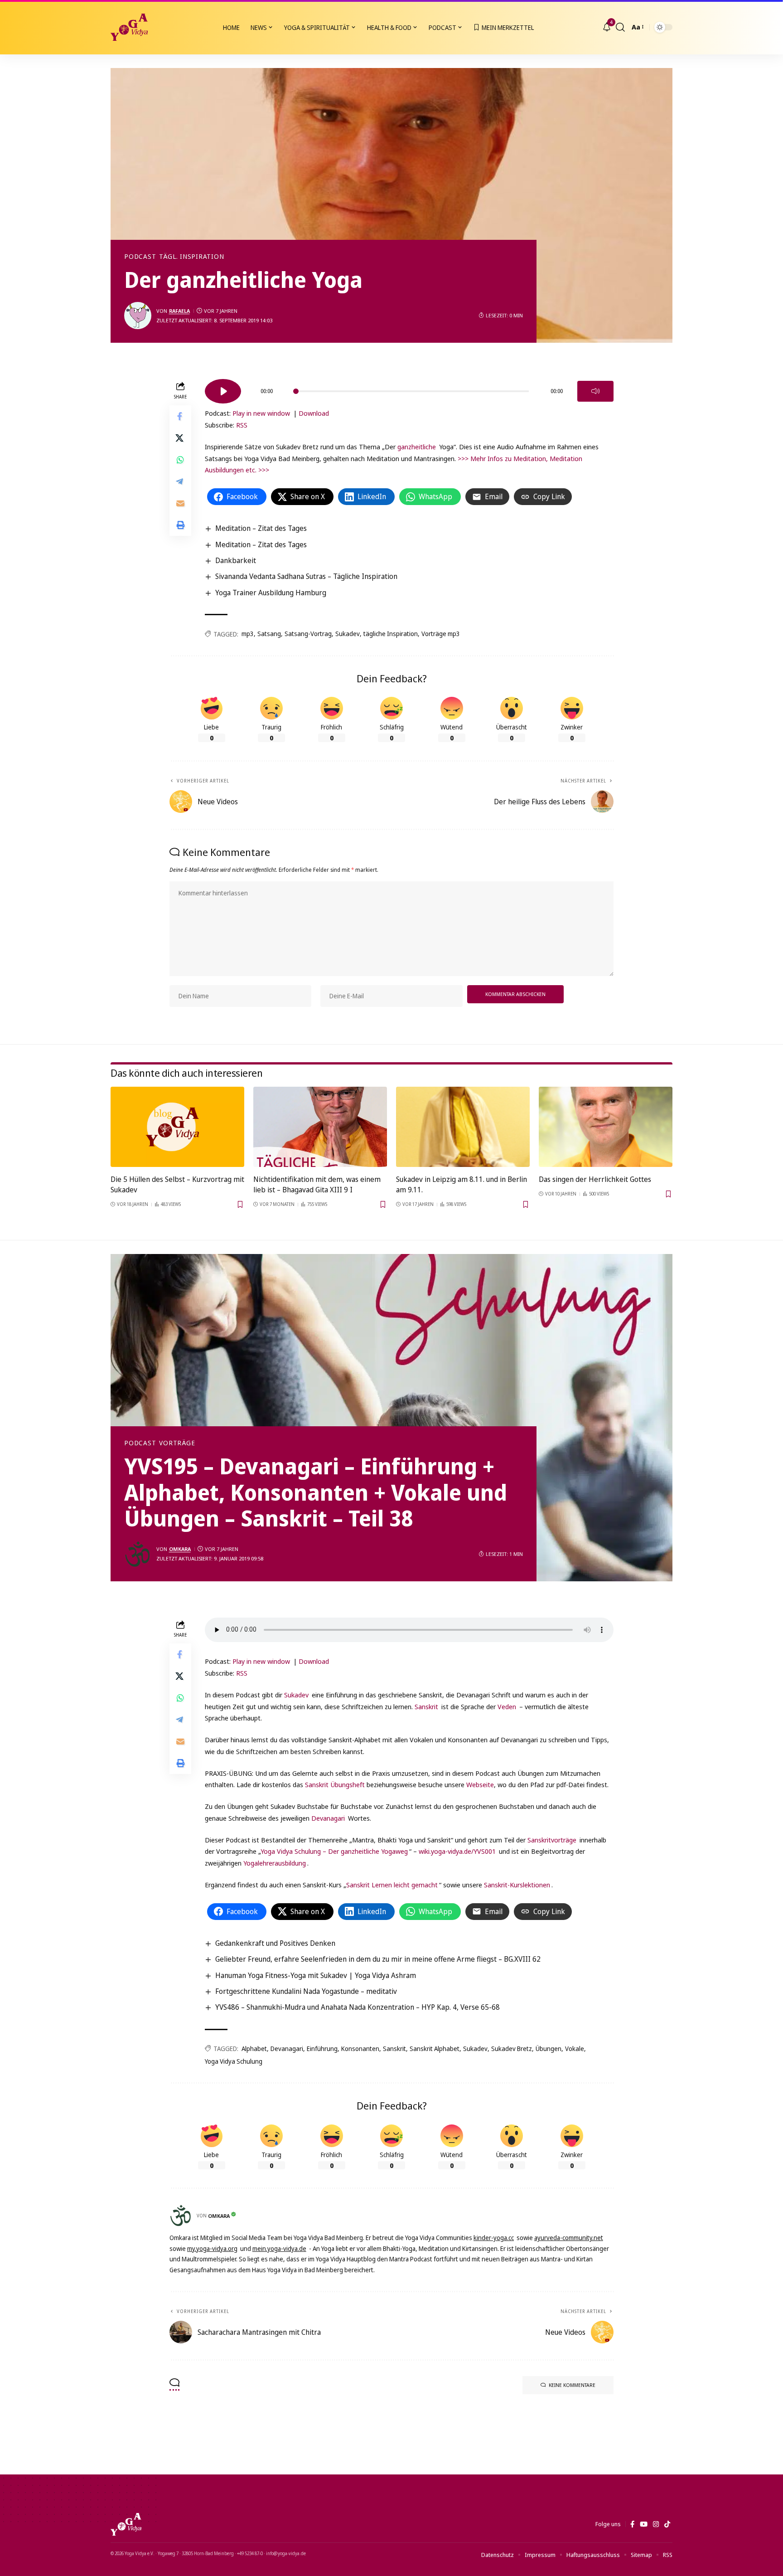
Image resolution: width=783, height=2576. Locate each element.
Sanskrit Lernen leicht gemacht (392, 1885)
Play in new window (261, 413)
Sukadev (348, 634)
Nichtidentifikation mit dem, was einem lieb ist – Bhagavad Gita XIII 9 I (317, 1184)
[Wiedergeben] (223, 391)
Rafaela (179, 311)
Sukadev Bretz (512, 2049)
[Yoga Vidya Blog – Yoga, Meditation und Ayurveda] (126, 2524)
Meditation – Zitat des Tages (261, 528)
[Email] (180, 503)
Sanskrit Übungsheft (335, 1784)
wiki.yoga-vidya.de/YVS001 (457, 1851)
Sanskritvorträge (552, 1840)
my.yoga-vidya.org (212, 2248)
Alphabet (254, 2049)
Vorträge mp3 (441, 634)
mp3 (248, 634)
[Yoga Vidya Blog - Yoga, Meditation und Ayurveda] (129, 27)
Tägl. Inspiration (191, 257)
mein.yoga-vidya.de (279, 2248)
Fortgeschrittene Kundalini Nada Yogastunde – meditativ (306, 1991)
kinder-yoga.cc (494, 2238)
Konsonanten (360, 2049)
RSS (242, 425)
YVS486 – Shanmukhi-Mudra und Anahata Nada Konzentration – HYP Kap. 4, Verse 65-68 (358, 2007)
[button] (620, 27)
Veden (507, 1706)
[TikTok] (667, 2524)
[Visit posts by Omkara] (138, 1554)
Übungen (549, 2049)
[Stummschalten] (595, 391)
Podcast (140, 257)
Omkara (180, 1549)
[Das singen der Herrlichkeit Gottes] (606, 1127)
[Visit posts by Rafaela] (138, 316)
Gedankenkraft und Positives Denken (275, 1943)
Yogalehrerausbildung (275, 1863)
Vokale (575, 2049)
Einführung (322, 2049)
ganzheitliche (417, 447)
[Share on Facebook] (180, 416)
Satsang (269, 634)
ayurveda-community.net (569, 2238)
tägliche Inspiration (391, 634)
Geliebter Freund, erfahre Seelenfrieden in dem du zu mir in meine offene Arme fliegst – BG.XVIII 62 (378, 1959)
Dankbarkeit (236, 560)
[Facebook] (632, 2524)
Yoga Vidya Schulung (234, 2061)
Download (314, 413)
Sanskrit (426, 1706)
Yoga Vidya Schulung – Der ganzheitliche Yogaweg (334, 1851)
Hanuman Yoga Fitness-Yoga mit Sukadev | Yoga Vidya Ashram (316, 1975)
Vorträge (177, 1443)
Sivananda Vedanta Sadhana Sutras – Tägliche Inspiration (306, 576)
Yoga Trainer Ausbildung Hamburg (271, 593)
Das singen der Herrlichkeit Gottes (595, 1179)
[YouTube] (644, 2524)
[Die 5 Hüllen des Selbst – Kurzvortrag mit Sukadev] (177, 1127)
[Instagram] (656, 2524)
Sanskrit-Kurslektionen (517, 1885)
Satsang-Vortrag (308, 634)
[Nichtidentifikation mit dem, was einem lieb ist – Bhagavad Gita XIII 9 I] (320, 1127)
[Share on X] (180, 438)
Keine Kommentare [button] (572, 2385)
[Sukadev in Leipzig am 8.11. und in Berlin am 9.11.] (463, 1127)
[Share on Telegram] (180, 481)
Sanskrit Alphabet (435, 2049)
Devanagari (328, 1818)
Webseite (480, 1784)
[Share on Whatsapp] (180, 460)
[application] (409, 388)
